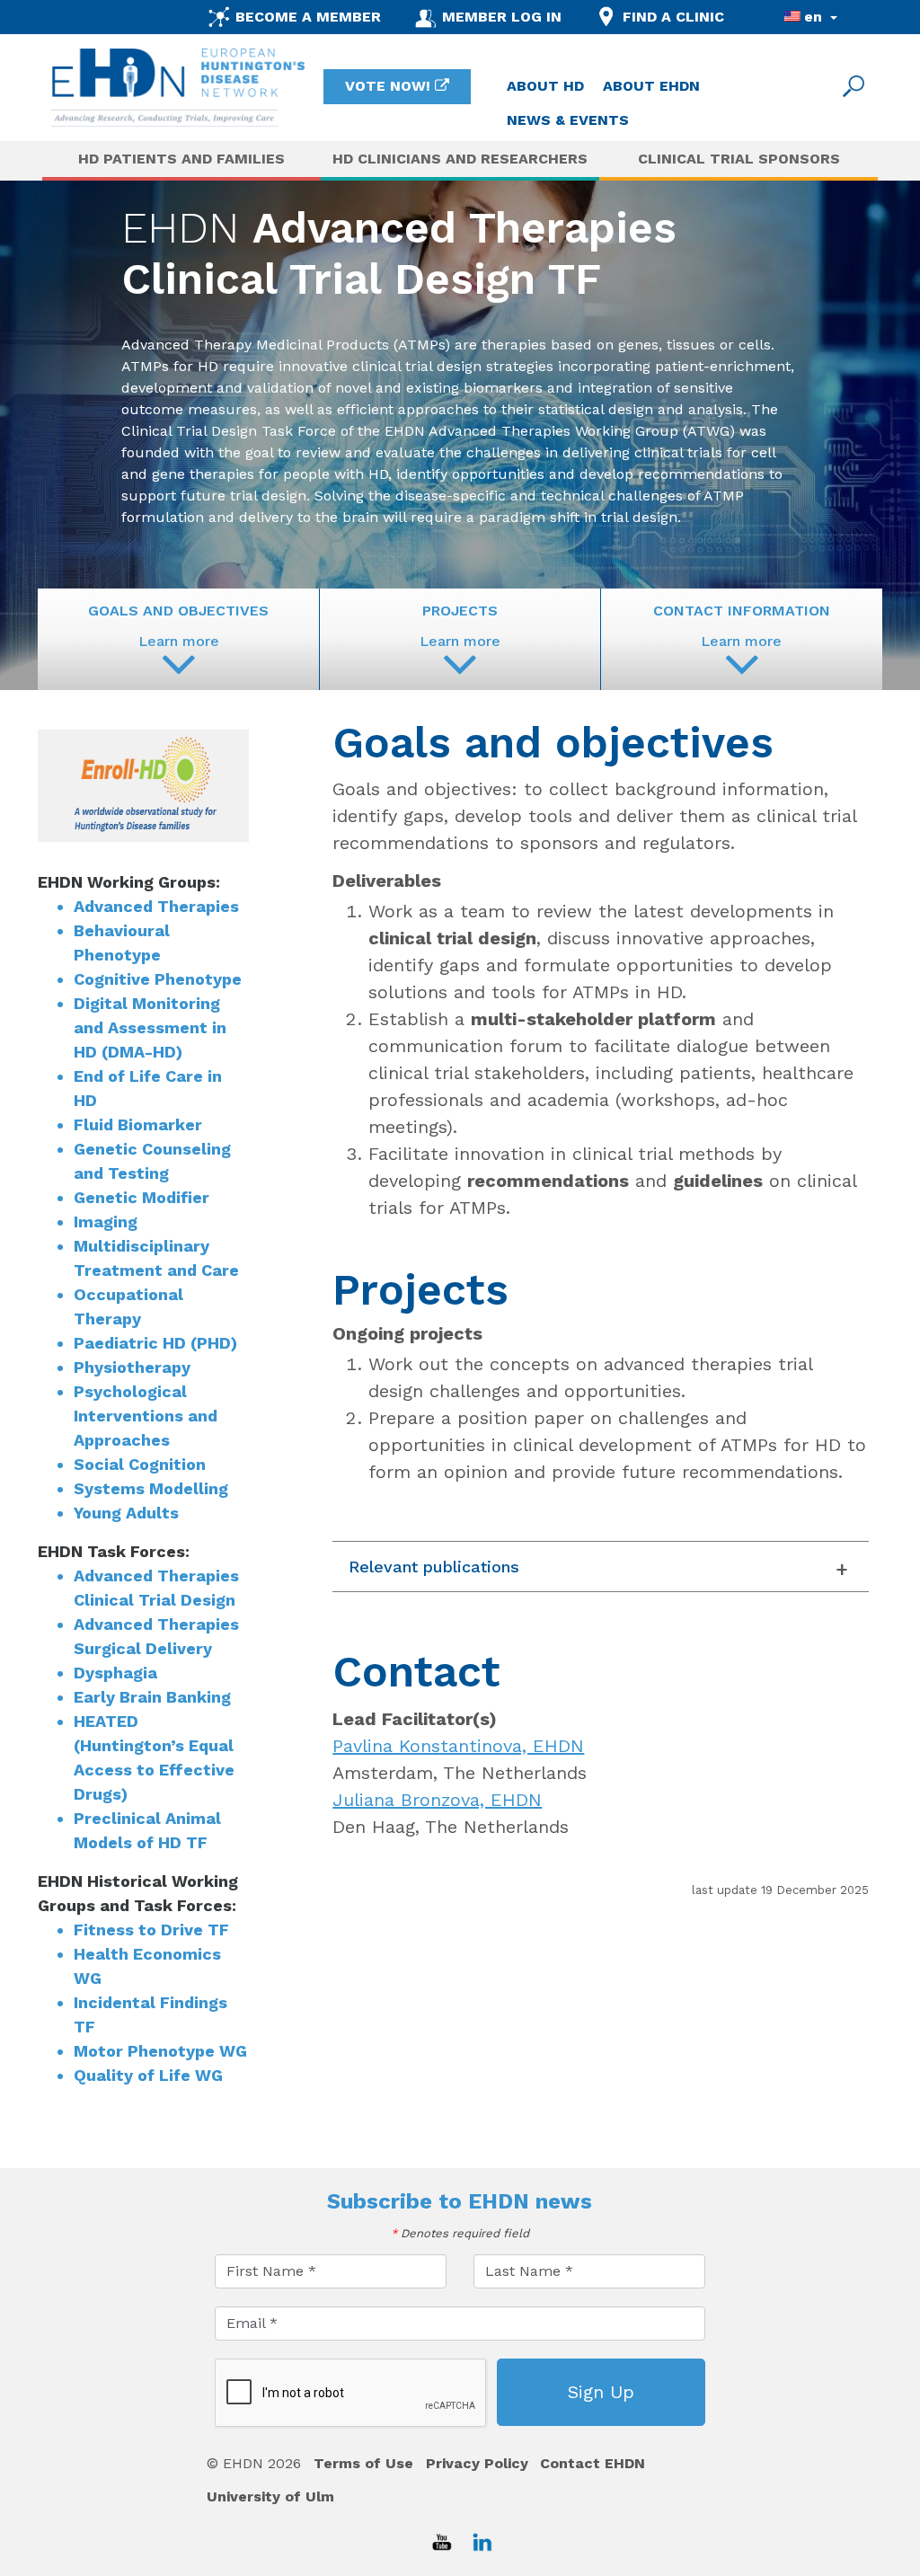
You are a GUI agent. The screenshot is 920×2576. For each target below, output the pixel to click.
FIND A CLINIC (673, 17)
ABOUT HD (545, 86)
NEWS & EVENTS (568, 120)
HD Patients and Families (181, 159)
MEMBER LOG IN (502, 17)
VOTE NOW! (388, 86)
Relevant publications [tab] (434, 1567)
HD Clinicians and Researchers (460, 159)
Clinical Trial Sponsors (739, 159)
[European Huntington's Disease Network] (178, 88)
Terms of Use (363, 2463)
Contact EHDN (593, 2463)
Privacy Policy (477, 2463)
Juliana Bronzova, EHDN (437, 1800)
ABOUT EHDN (651, 86)
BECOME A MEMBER (308, 17)
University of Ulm (270, 2496)
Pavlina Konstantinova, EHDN (458, 1746)
